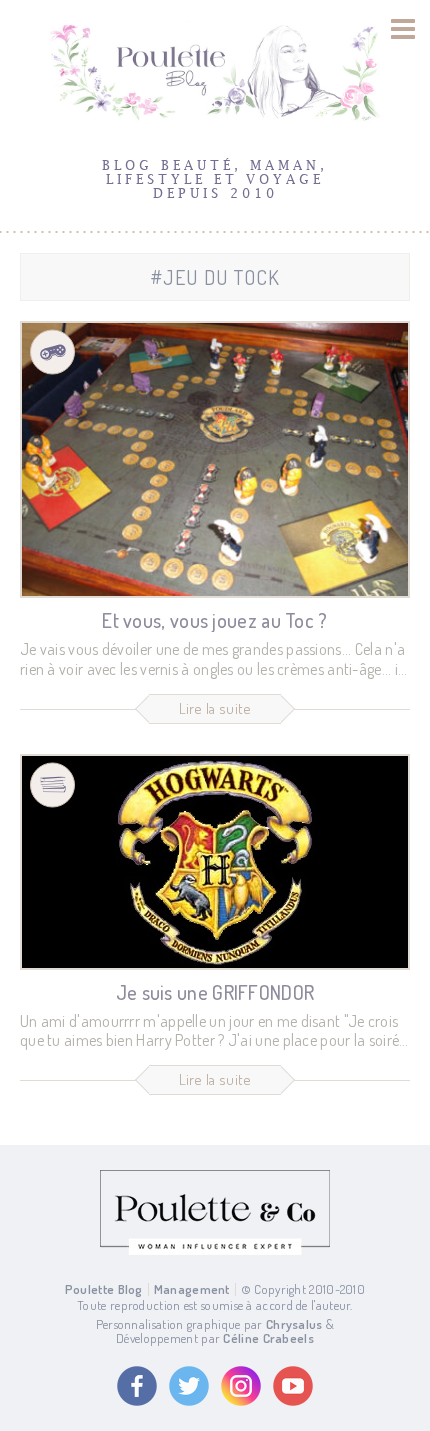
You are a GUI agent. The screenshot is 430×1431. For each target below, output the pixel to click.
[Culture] (52, 784)
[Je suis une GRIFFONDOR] (215, 862)
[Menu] (403, 29)
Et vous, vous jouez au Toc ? (214, 620)
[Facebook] (137, 1386)
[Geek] (52, 352)
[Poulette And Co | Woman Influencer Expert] (215, 1250)
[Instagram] (241, 1386)
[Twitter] (189, 1386)
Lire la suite (215, 708)
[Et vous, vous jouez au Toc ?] (215, 459)
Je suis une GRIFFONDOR (215, 992)
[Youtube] (293, 1386)
